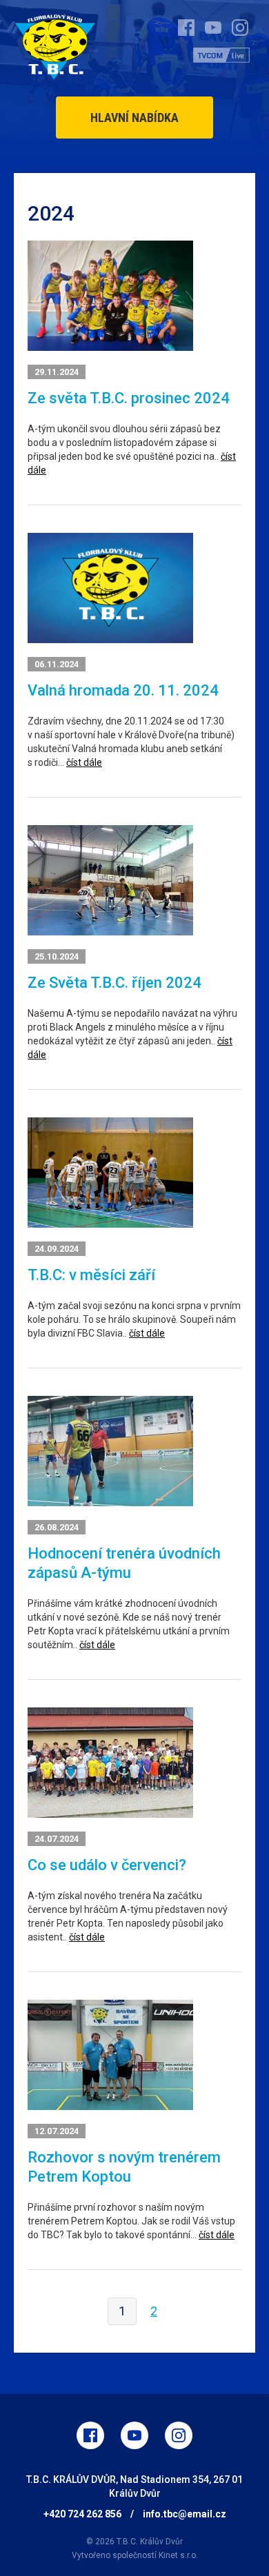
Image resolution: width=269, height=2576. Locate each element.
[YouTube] (134, 2435)
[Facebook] (90, 2435)
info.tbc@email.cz (185, 2514)
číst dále (84, 762)
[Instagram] (179, 2435)
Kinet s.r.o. (178, 2555)
